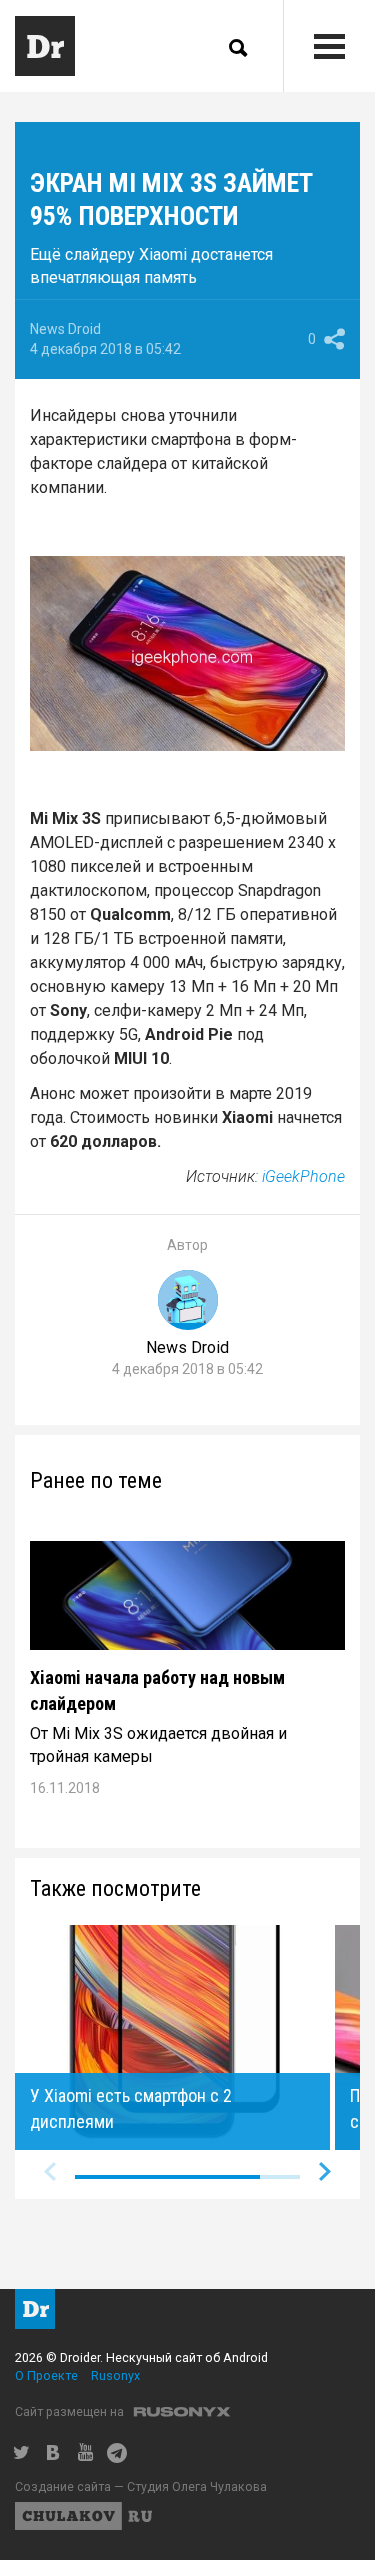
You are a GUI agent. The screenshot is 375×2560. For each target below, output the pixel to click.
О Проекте (46, 2375)
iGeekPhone (303, 1176)
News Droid (65, 329)
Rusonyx (115, 2375)
